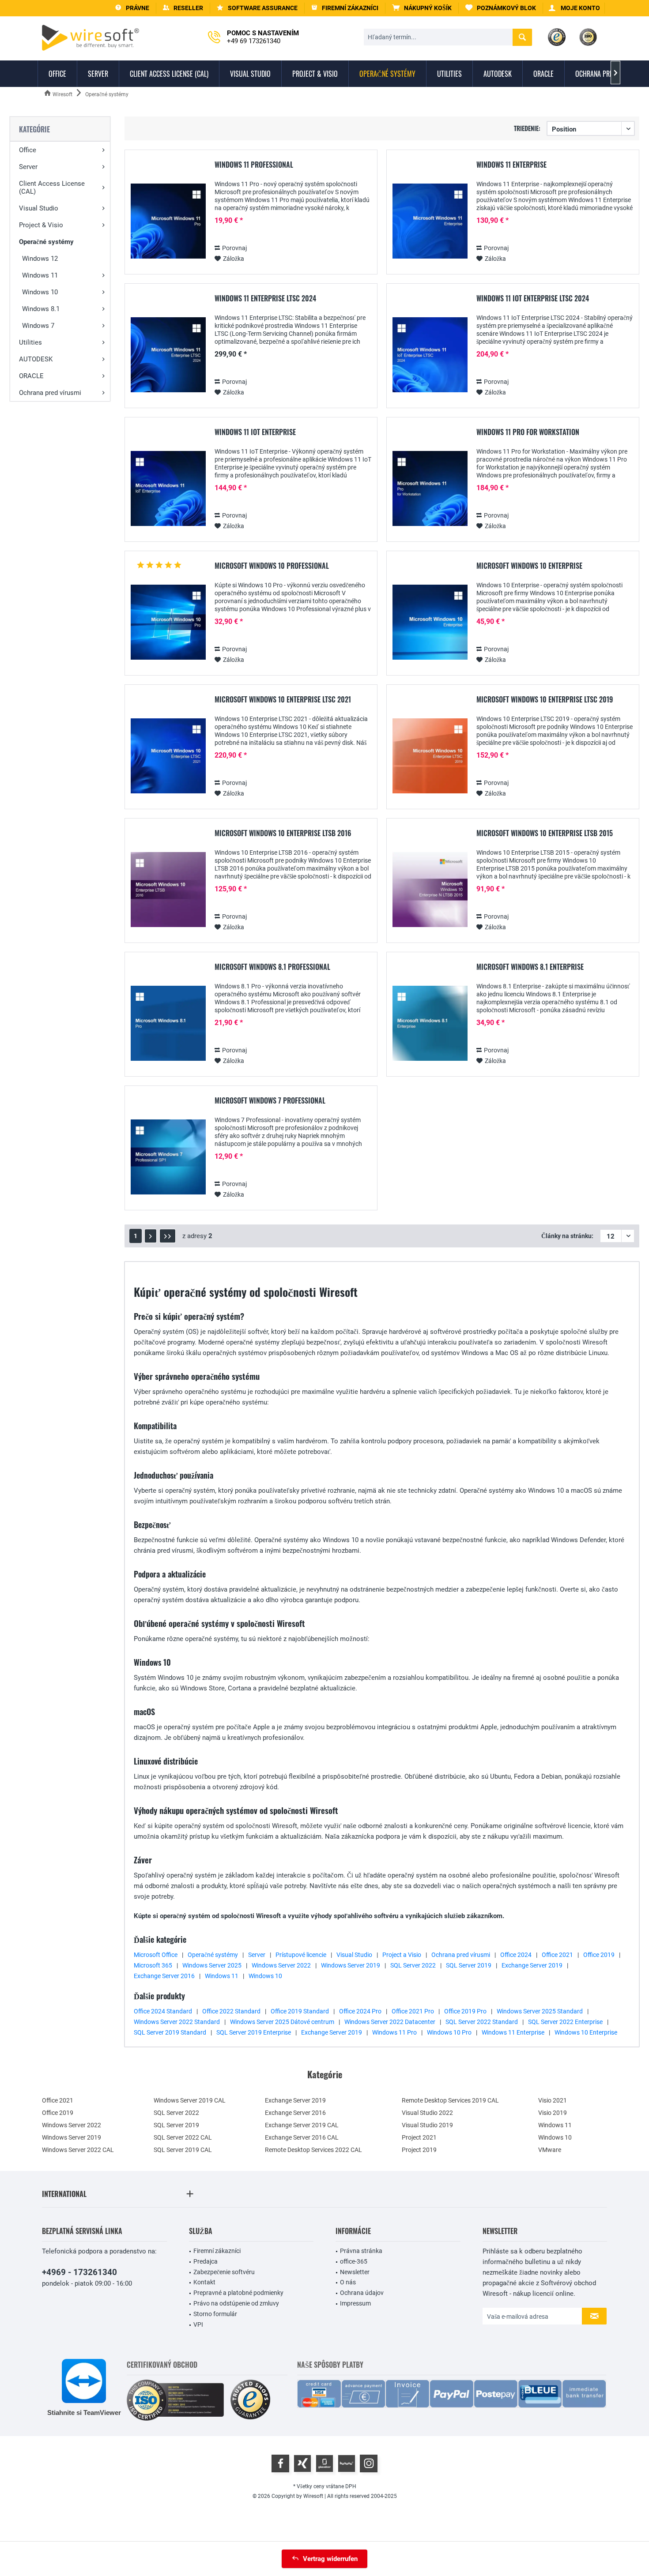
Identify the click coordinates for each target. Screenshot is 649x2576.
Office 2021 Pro (413, 2011)
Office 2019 (599, 1955)
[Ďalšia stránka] (151, 1236)
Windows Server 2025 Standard (540, 2011)
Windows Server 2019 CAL (190, 2100)
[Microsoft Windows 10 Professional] (168, 622)
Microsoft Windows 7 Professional (270, 1101)
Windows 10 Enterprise (586, 2032)
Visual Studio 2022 (427, 2113)
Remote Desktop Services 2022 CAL (313, 2150)
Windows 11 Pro (394, 2032)
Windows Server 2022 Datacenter (390, 2022)
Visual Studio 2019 (427, 2125)
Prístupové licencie (301, 1955)
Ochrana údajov (362, 2293)
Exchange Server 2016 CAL (302, 2137)
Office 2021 (557, 1955)
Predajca (206, 2261)
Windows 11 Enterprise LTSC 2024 (265, 299)
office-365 (354, 2261)
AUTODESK (36, 359)
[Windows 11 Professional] (168, 221)
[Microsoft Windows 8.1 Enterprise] (430, 1023)
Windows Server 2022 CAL (78, 2150)
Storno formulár (215, 2314)
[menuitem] (422, 8)
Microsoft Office (156, 1955)
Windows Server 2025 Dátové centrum (282, 2022)
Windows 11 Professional (254, 165)
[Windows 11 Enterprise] (430, 221)
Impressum (355, 2303)
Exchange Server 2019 (532, 1965)
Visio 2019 (553, 2113)
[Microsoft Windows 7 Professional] (168, 1157)
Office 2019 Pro (465, 2011)
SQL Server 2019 (469, 1965)
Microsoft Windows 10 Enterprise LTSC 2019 (545, 700)
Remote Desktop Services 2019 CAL (450, 2100)
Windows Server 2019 (351, 1965)
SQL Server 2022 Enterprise (565, 2022)
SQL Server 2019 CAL (183, 2150)
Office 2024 (516, 1955)
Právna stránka (361, 2251)
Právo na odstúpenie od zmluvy (236, 2303)
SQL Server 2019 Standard (170, 2032)
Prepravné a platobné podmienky (238, 2293)
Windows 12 (40, 259)
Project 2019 (419, 2150)
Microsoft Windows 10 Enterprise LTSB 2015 (545, 834)
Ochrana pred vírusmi (50, 393)
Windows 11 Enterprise (511, 165)
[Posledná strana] (168, 1236)
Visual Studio (39, 208)
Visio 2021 (553, 2100)
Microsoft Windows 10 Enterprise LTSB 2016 (283, 834)
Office (28, 150)
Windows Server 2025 (212, 1965)
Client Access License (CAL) (52, 188)
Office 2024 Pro (360, 2011)
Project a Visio (402, 1955)
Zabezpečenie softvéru (224, 2272)
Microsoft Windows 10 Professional (272, 566)
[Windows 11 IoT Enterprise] (168, 489)
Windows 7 (38, 326)
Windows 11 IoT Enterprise (255, 432)
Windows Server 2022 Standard (177, 2022)
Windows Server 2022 (281, 1965)
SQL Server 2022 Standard (482, 2022)
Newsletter (355, 2272)
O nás (348, 2282)
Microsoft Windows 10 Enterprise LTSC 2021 (283, 700)
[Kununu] (347, 2463)
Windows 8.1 (41, 309)
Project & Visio (41, 225)
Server (28, 167)
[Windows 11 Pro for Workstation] (430, 489)
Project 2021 (419, 2137)
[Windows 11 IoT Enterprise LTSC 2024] (430, 355)
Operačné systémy (46, 242)
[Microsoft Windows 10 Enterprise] (430, 622)
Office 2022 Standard (231, 2011)
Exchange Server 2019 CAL (302, 2125)
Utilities (30, 342)
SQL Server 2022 (413, 1965)
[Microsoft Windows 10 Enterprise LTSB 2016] (168, 890)
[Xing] (302, 2463)
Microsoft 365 (153, 1965)
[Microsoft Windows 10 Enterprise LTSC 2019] (430, 756)
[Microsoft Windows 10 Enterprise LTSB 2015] (430, 890)
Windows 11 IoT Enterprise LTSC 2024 (533, 299)
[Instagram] (369, 2463)
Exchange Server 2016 (164, 1976)
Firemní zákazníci (217, 2251)
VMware (550, 2150)
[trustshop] (250, 2400)
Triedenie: (527, 128)
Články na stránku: (567, 1236)
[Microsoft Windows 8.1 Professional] (168, 1023)
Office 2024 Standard (163, 2011)
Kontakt (204, 2282)
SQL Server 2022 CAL (183, 2137)
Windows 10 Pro (449, 2032)
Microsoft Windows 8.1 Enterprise (530, 967)
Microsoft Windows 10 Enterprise (529, 566)
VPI (198, 2324)
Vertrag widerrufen (330, 2559)
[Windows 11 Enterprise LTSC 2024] (168, 355)
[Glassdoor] (324, 2463)
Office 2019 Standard (300, 2011)
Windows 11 (40, 275)
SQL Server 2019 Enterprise (254, 2032)
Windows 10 (40, 292)
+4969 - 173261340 (79, 2272)
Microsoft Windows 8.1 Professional (272, 967)
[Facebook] (280, 2463)
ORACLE (31, 376)
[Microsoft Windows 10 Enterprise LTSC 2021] (168, 756)
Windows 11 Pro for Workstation (528, 432)
